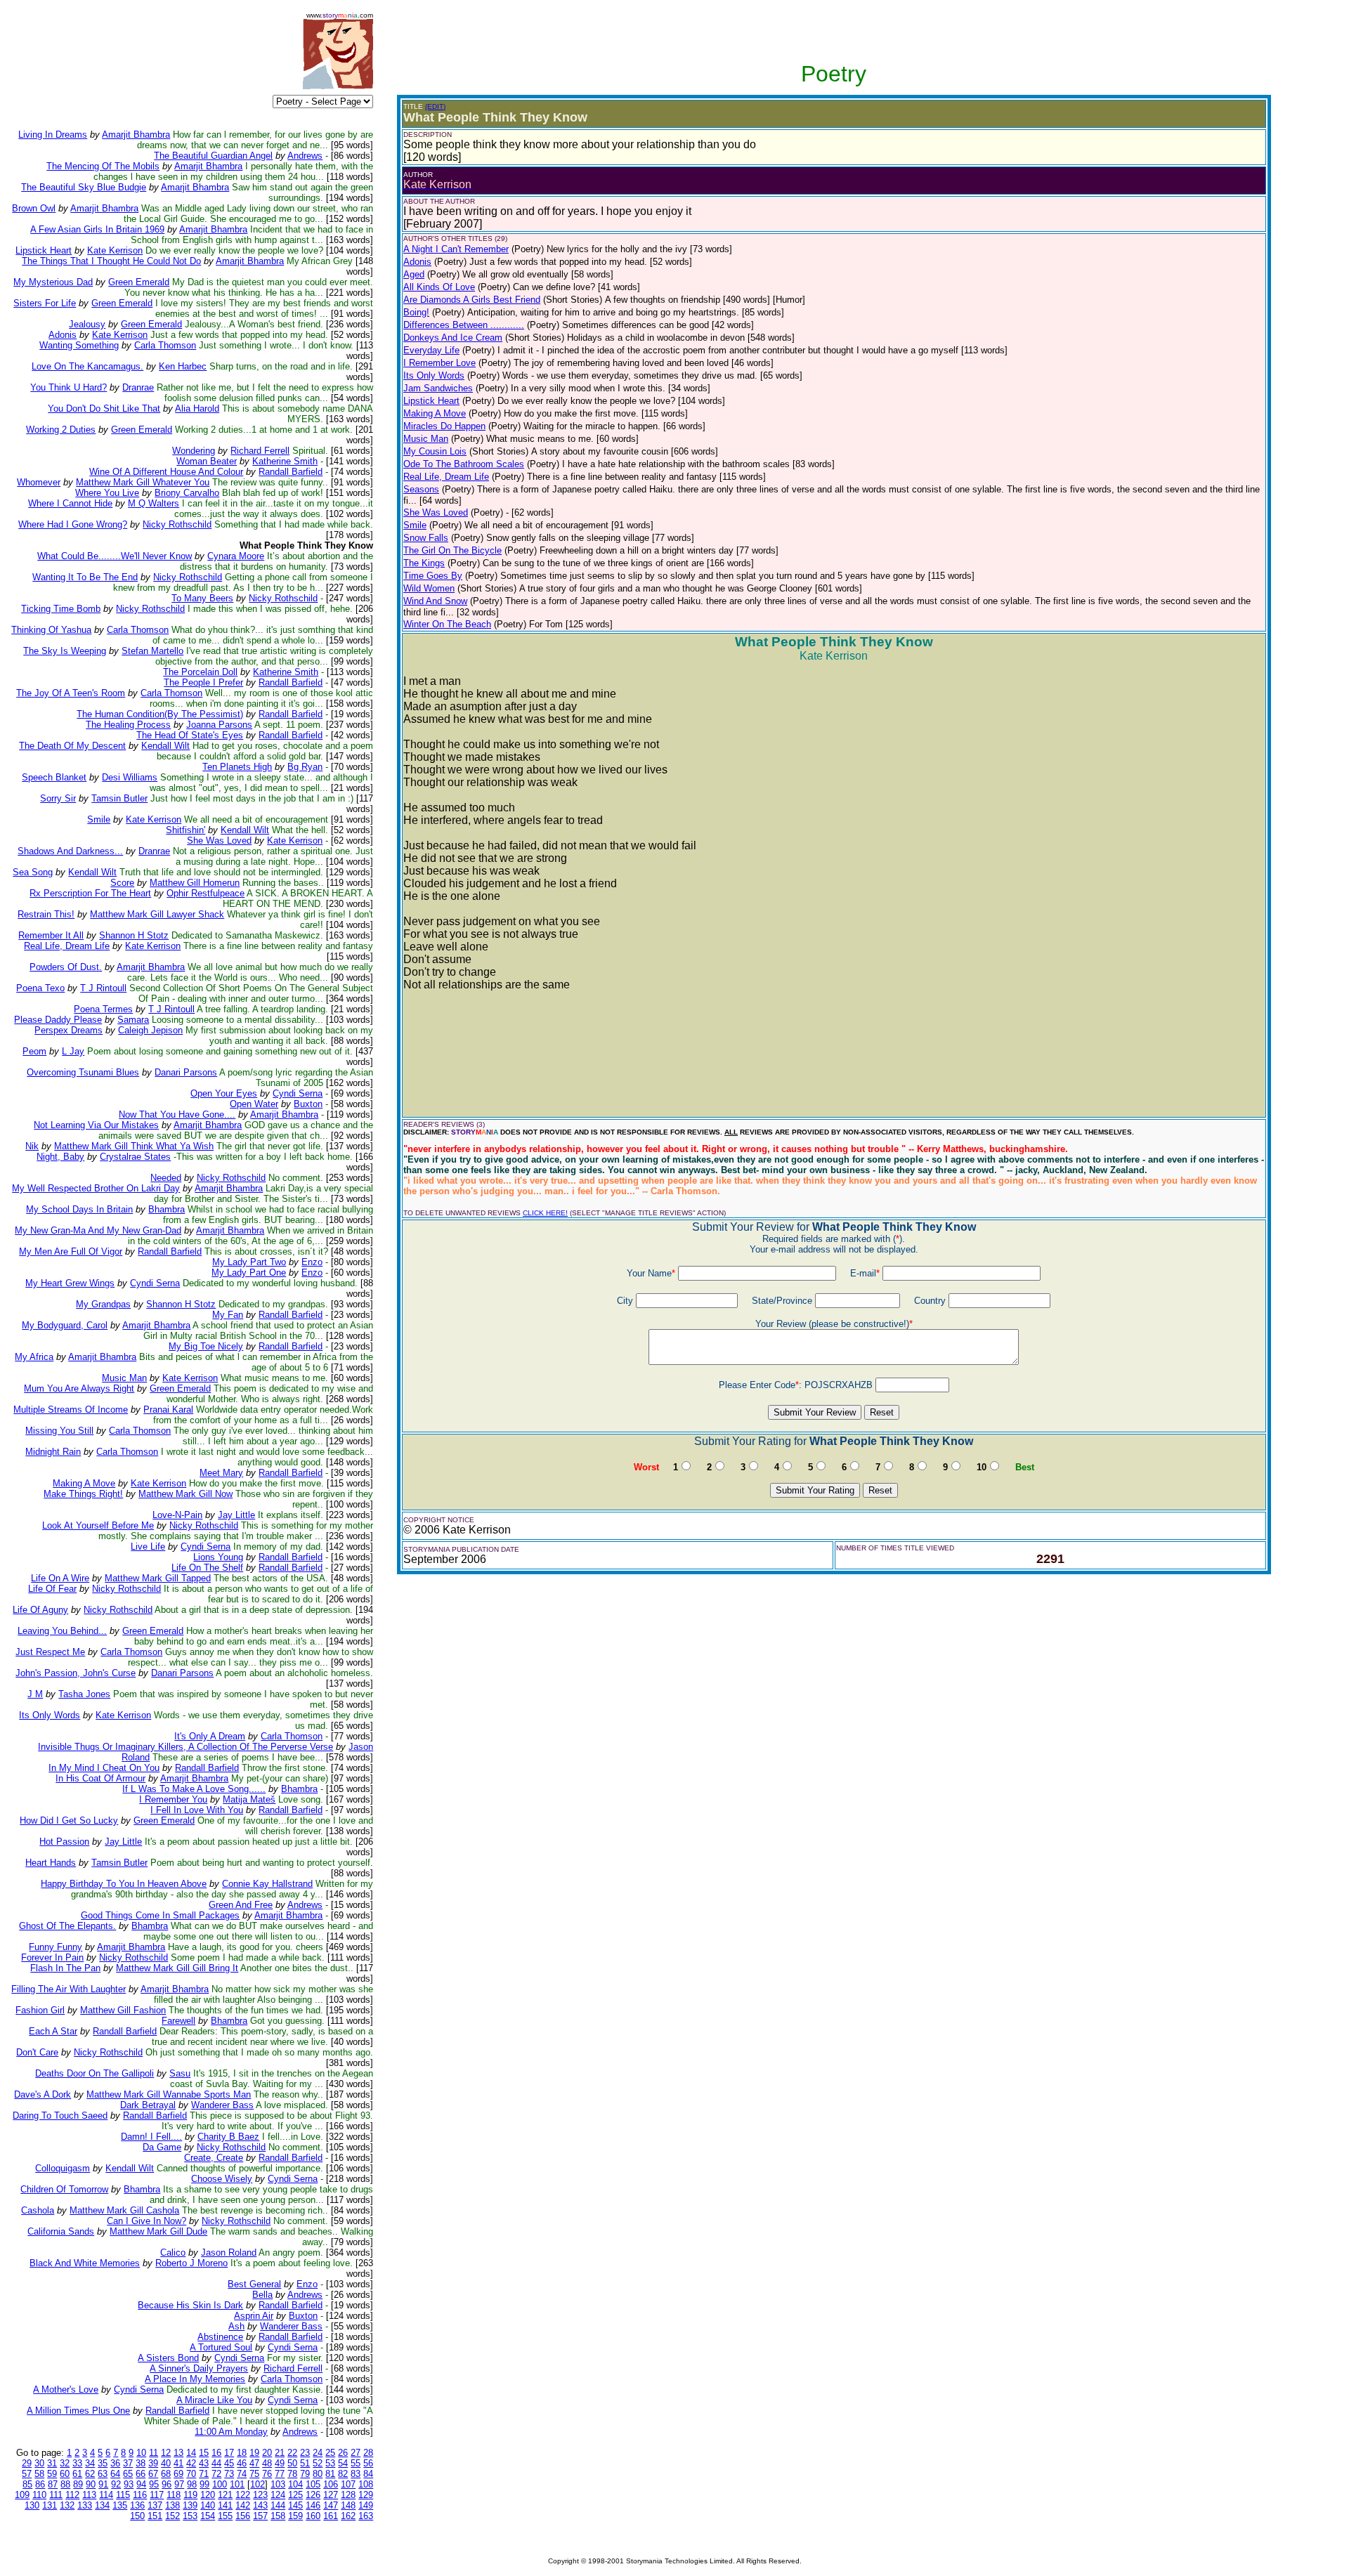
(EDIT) (435, 106)
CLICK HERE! (545, 1213)
